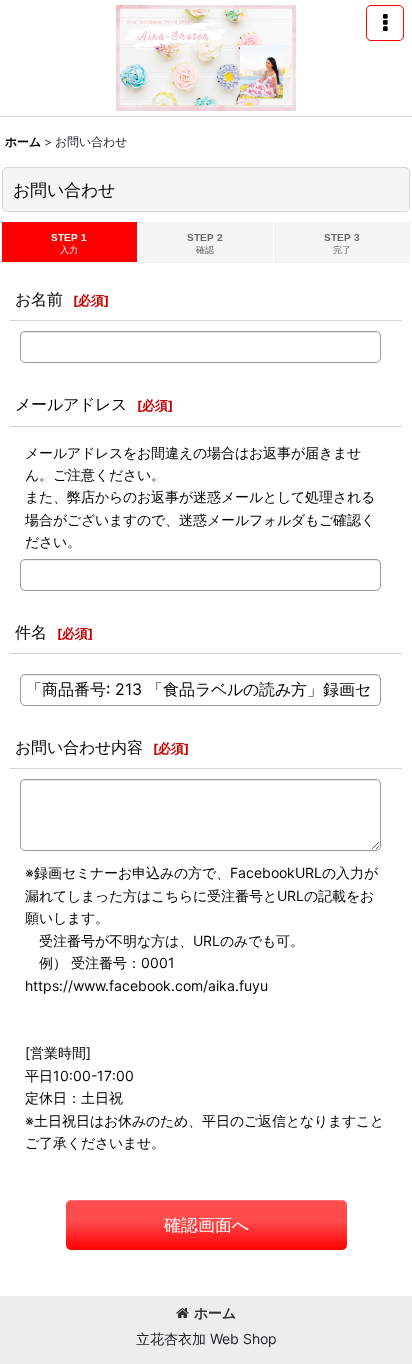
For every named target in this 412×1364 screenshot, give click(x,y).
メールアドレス (71, 404)
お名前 (39, 299)
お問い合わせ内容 (79, 747)
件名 (31, 632)
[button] (385, 23)
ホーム (215, 1312)
